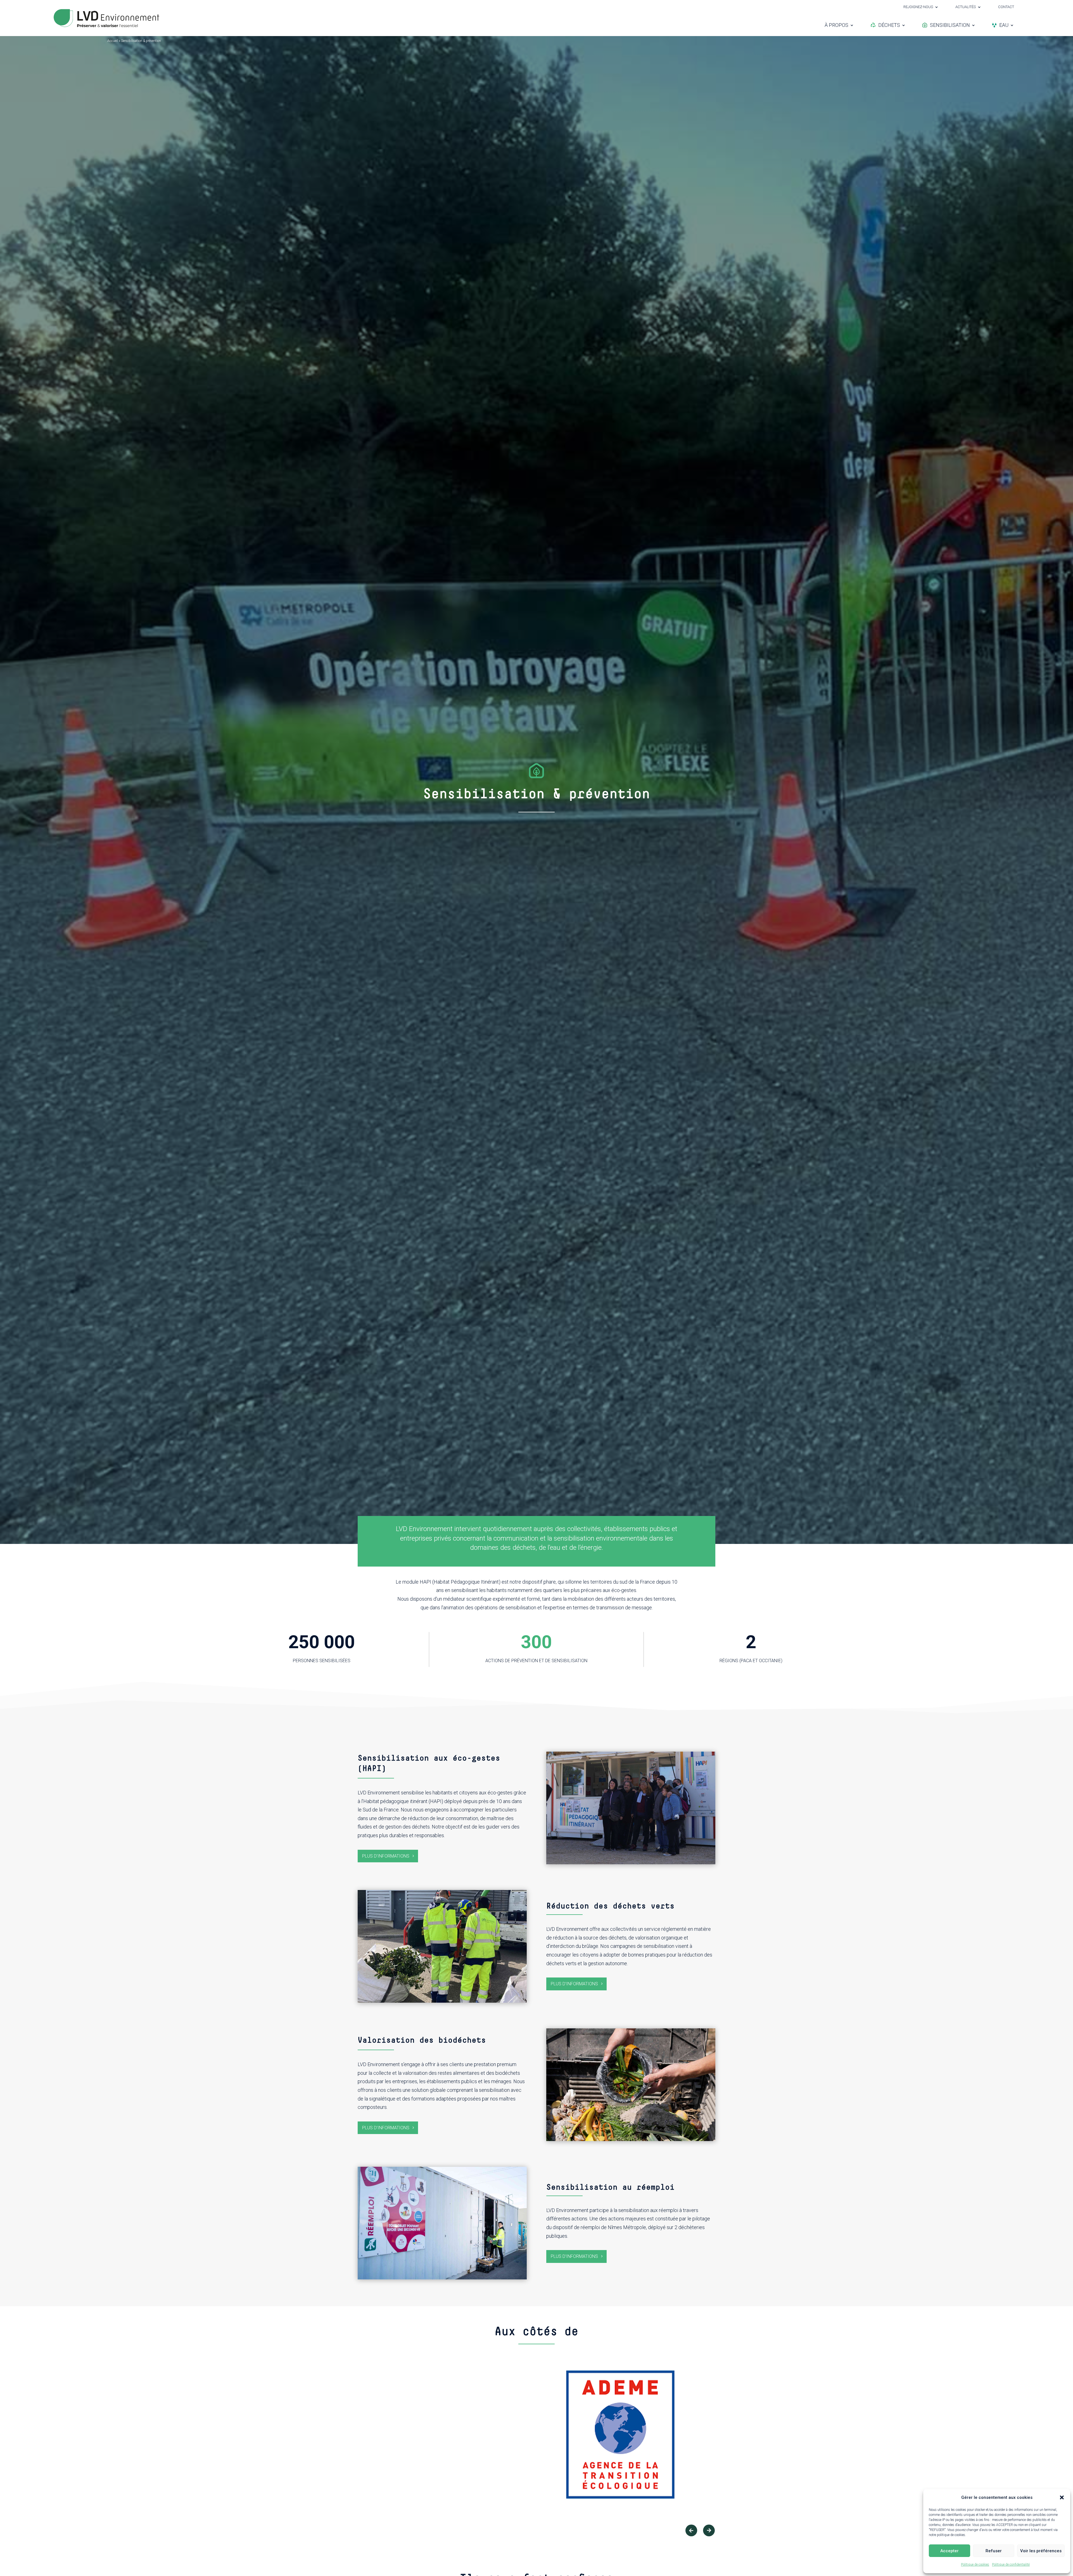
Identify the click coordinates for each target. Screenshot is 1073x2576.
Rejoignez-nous (918, 7)
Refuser (994, 2551)
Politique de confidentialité (1011, 2565)
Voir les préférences (1041, 2551)
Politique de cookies (975, 2565)
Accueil (113, 41)
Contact (1006, 7)
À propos (836, 25)
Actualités (966, 7)
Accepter (949, 2551)
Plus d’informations (386, 1856)
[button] (1062, 2497)
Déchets (889, 25)
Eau (1004, 25)
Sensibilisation (950, 25)
